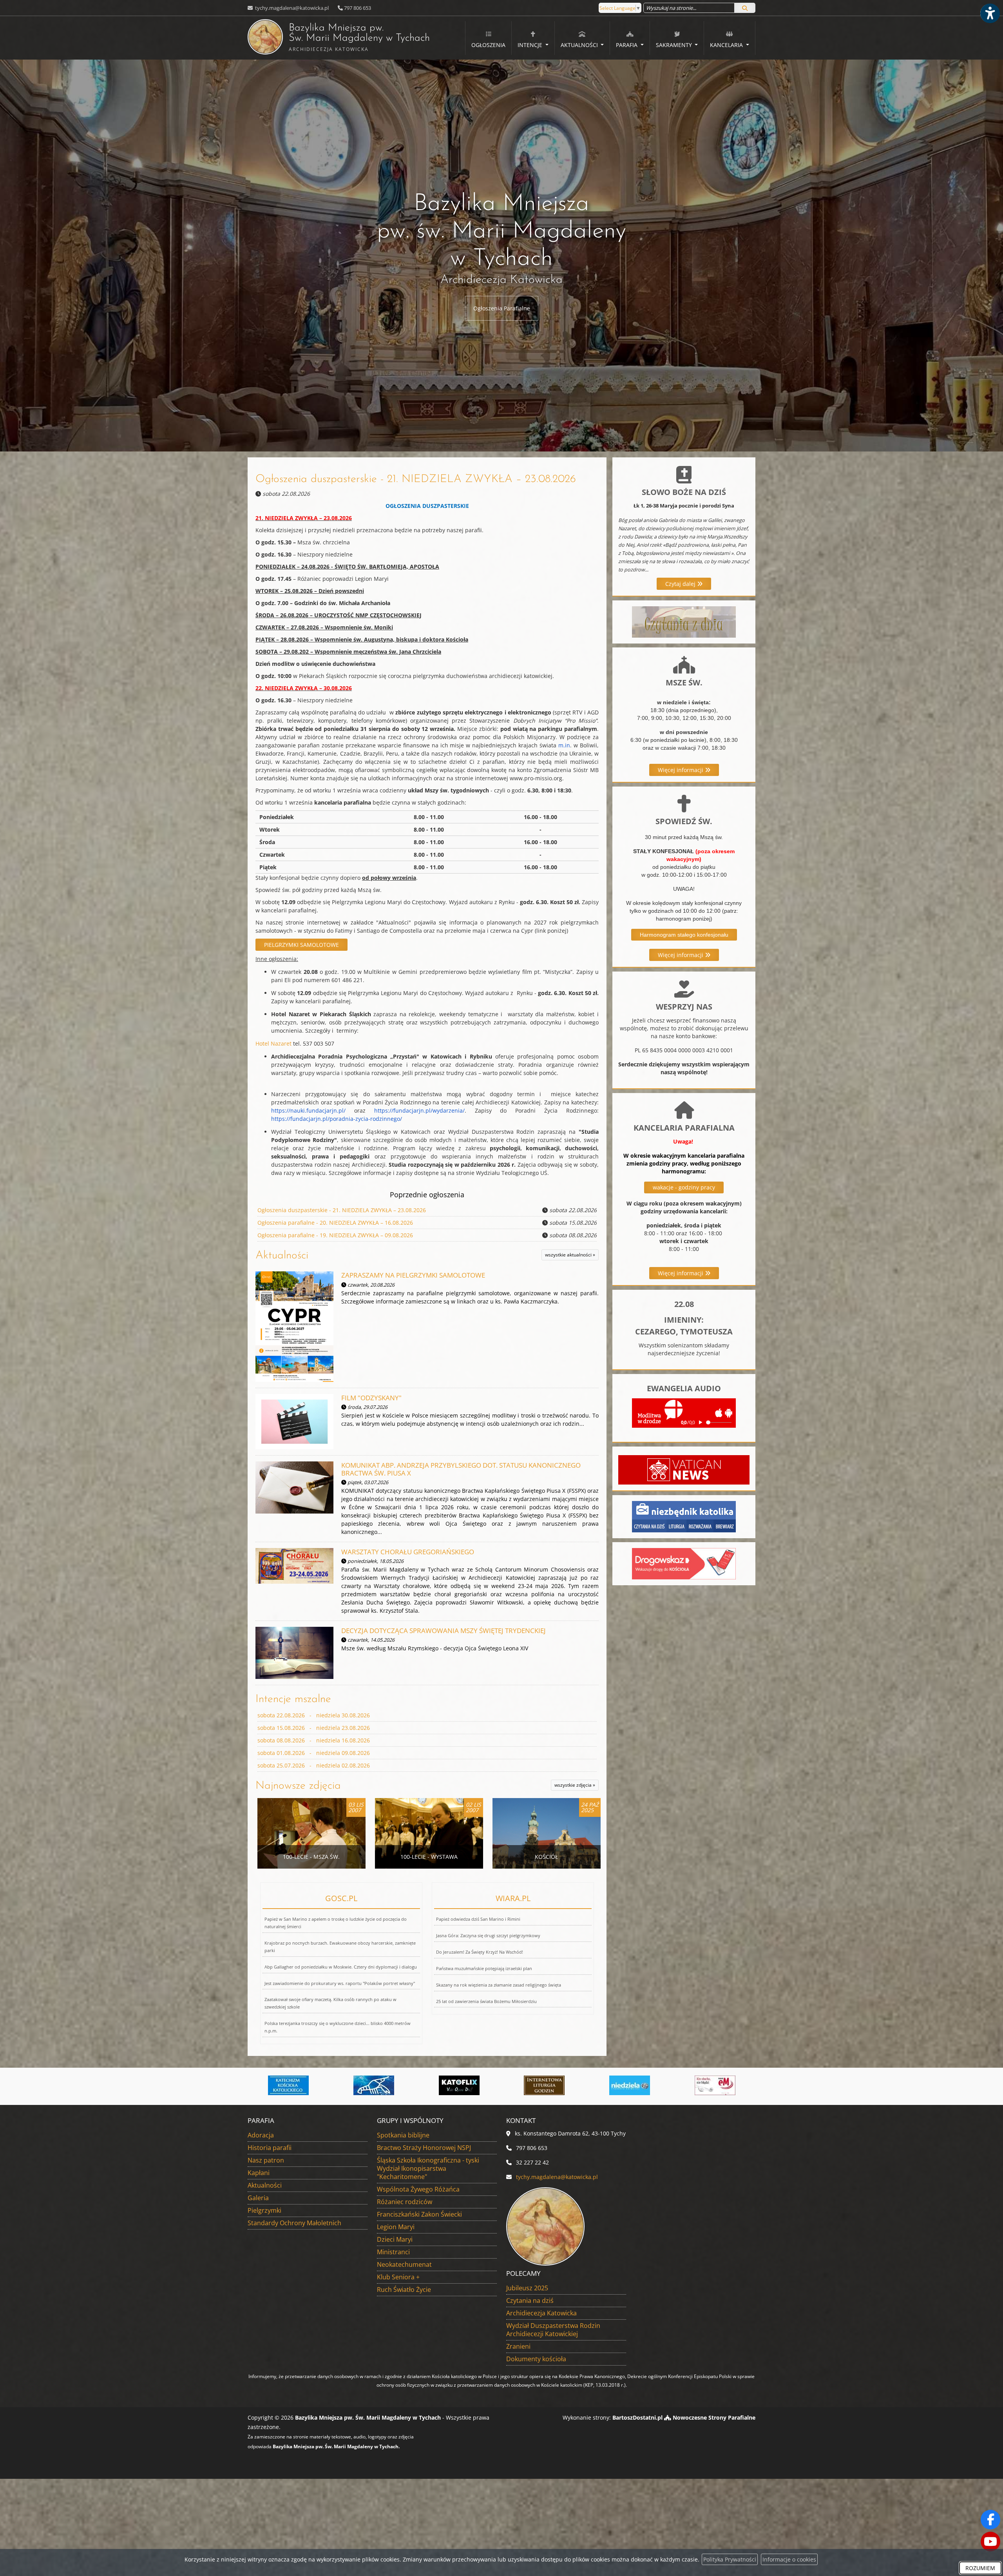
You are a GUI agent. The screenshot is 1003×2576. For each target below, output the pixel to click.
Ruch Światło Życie (404, 2290)
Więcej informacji (681, 770)
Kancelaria (727, 45)
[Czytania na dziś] (684, 621)
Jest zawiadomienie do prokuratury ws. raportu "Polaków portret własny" (340, 1983)
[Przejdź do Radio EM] (545, 2085)
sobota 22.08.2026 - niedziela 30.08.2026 (314, 1715)
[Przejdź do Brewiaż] (374, 2085)
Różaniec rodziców (405, 2202)
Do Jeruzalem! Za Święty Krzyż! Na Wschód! (480, 1952)
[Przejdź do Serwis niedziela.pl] (459, 2085)
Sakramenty (675, 45)
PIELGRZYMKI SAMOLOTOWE (301, 945)
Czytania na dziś (530, 2300)
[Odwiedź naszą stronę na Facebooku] (990, 2520)
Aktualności (580, 45)
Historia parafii (270, 2148)
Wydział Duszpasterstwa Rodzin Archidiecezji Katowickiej (553, 2330)
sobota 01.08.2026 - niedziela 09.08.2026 (314, 1753)
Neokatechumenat (404, 2264)
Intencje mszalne (293, 1699)
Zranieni (518, 2346)
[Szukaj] (745, 8)
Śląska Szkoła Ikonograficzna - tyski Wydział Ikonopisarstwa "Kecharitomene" (428, 2168)
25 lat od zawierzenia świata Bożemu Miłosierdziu (486, 2001)
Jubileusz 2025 (527, 2288)
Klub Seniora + (398, 2277)
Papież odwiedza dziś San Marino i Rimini (478, 1919)
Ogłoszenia (488, 45)
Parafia (627, 45)
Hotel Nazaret (273, 1043)
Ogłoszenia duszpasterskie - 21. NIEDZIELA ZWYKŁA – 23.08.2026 (416, 479)
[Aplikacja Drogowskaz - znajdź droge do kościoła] (684, 1563)
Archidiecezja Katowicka (541, 2313)
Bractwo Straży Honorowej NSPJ (424, 2148)
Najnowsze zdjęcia (298, 1786)
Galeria (258, 2198)
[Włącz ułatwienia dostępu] (990, 13)
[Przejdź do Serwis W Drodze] (630, 2085)
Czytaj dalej (681, 584)
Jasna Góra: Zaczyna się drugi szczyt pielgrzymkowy (488, 1935)
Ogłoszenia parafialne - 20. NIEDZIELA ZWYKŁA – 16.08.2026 (335, 1223)
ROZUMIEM (980, 2568)
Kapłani (259, 2173)
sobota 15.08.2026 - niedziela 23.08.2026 (314, 1728)
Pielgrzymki (264, 2210)
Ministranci (393, 2252)
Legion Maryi (396, 2227)
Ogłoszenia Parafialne (502, 308)
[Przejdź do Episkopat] (715, 2085)
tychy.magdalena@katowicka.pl (291, 8)
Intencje (531, 45)
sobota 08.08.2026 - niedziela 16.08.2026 (314, 1740)
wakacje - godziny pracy (684, 1187)
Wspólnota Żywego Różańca (418, 2189)
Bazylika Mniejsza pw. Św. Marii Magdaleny (339, 38)
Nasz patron (266, 2160)
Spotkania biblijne (403, 2135)
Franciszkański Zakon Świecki (419, 2214)
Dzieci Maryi (395, 2239)
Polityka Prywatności (730, 2559)
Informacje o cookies (789, 2559)
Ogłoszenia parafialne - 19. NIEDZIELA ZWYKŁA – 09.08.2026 (335, 1235)
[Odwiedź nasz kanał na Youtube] (990, 2542)
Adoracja (261, 2135)
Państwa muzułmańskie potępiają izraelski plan (484, 1968)
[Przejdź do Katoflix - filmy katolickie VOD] (289, 2085)
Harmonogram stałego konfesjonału (684, 935)
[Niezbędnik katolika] (684, 1516)
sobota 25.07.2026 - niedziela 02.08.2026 (314, 1765)
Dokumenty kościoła (536, 2359)
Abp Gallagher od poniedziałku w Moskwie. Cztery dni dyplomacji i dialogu (341, 1967)
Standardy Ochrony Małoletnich (294, 2223)
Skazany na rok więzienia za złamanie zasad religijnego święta (499, 1985)
